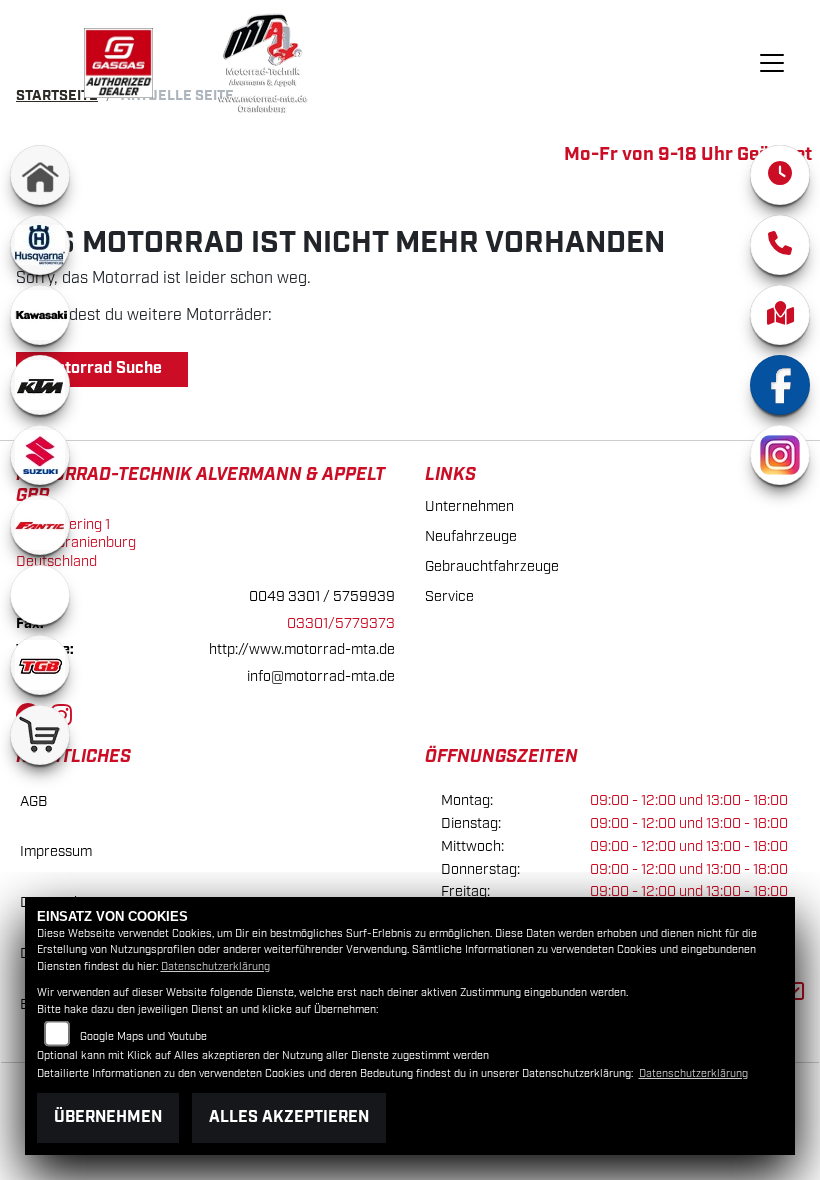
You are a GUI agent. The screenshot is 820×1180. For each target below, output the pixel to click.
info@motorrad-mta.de (321, 676)
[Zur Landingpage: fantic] (40, 525)
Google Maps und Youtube (143, 1037)
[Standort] (780, 315)
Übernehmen (108, 1117)
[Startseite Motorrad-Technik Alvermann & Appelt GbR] (119, 62)
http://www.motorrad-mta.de (302, 649)
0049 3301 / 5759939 (322, 596)
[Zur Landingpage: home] (40, 175)
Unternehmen (469, 506)
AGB (33, 801)
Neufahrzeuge (471, 536)
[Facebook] (780, 385)
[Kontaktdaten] (780, 245)
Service (449, 596)
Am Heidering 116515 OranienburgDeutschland (76, 543)
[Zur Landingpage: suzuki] (40, 455)
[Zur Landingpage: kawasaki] (40, 315)
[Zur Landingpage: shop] (40, 735)
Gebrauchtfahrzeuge (492, 566)
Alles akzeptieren (289, 1117)
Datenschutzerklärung (215, 967)
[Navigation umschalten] (772, 63)
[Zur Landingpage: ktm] (40, 385)
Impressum (56, 851)
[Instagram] (780, 455)
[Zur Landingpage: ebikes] (40, 595)
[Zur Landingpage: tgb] (40, 665)
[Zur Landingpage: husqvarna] (40, 245)
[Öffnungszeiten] (780, 175)
